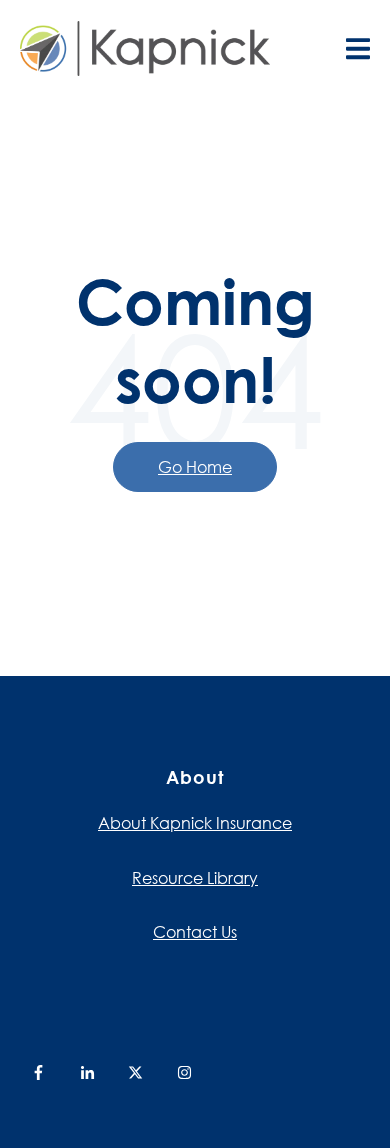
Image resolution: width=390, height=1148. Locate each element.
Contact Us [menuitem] (195, 931)
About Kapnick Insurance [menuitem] (195, 822)
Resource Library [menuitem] (195, 877)
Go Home (195, 466)
